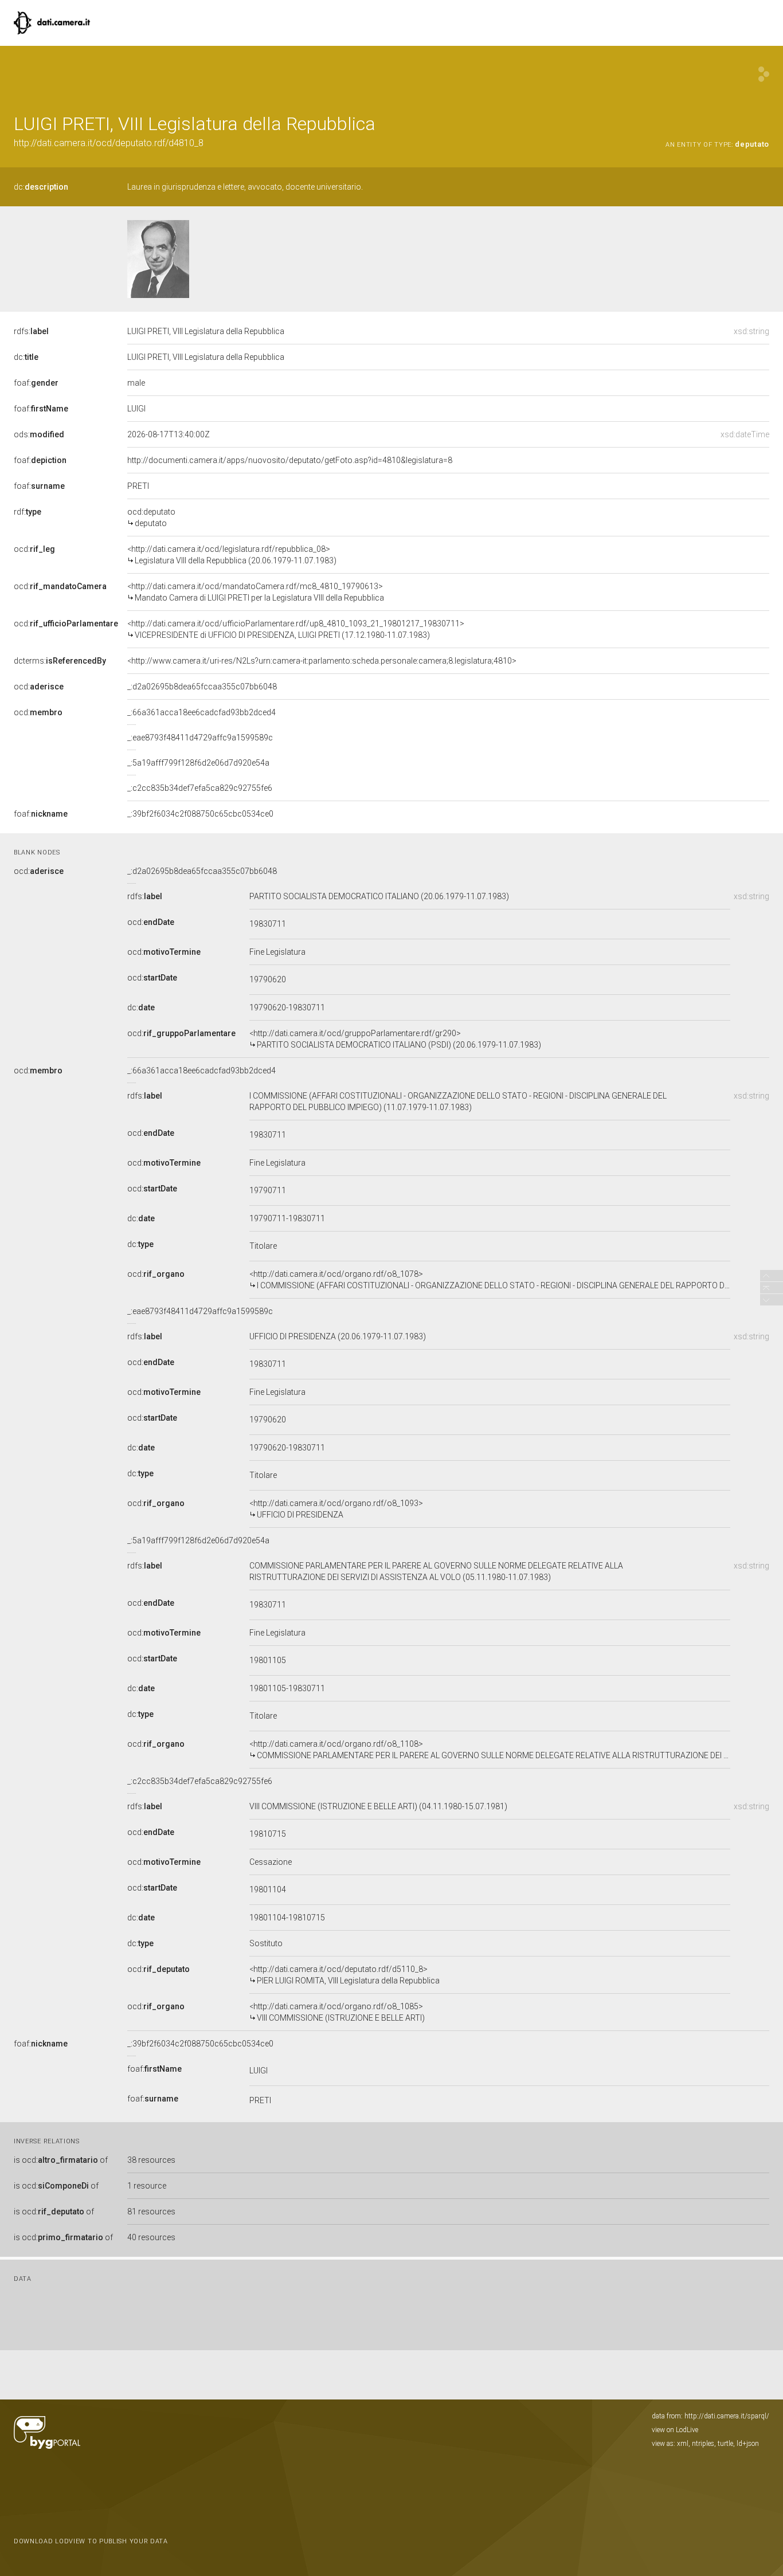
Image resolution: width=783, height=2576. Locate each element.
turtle (725, 2444)
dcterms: (60, 661)
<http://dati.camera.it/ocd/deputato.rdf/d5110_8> (344, 1975)
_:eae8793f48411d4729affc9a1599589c (200, 738)
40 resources (151, 2237)
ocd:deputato (151, 517)
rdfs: (31, 331)
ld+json (748, 2444)
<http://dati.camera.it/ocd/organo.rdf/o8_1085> (337, 2012)
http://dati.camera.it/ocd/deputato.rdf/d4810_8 (109, 143)
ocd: (34, 549)
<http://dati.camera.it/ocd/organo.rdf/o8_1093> (336, 1509)
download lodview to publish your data (91, 2541)
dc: (41, 187)
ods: (39, 434)
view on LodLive (675, 2430)
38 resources (151, 2160)
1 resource (147, 2186)
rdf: (28, 512)
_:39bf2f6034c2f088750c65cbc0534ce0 (200, 814)
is (61, 2160)
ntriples (703, 2444)
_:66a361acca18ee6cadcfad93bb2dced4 (201, 712)
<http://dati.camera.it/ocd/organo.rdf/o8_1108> (490, 1750)
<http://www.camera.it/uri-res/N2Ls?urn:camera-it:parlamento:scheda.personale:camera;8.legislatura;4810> (322, 661)
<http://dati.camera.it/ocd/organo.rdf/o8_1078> (490, 1280)
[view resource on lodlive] (764, 74)
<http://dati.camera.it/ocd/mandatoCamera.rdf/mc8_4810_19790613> (256, 592)
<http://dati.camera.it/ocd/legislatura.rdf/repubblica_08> (232, 555)
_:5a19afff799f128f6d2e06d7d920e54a (198, 763)
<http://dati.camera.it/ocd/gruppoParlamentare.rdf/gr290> (395, 1039)
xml (683, 2444)
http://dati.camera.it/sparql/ (727, 2416)
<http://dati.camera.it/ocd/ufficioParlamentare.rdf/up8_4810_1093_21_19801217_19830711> (296, 629)
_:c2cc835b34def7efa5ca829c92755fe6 (200, 788)
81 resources (151, 2212)
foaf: (36, 383)
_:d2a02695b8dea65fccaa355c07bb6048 (202, 687)
